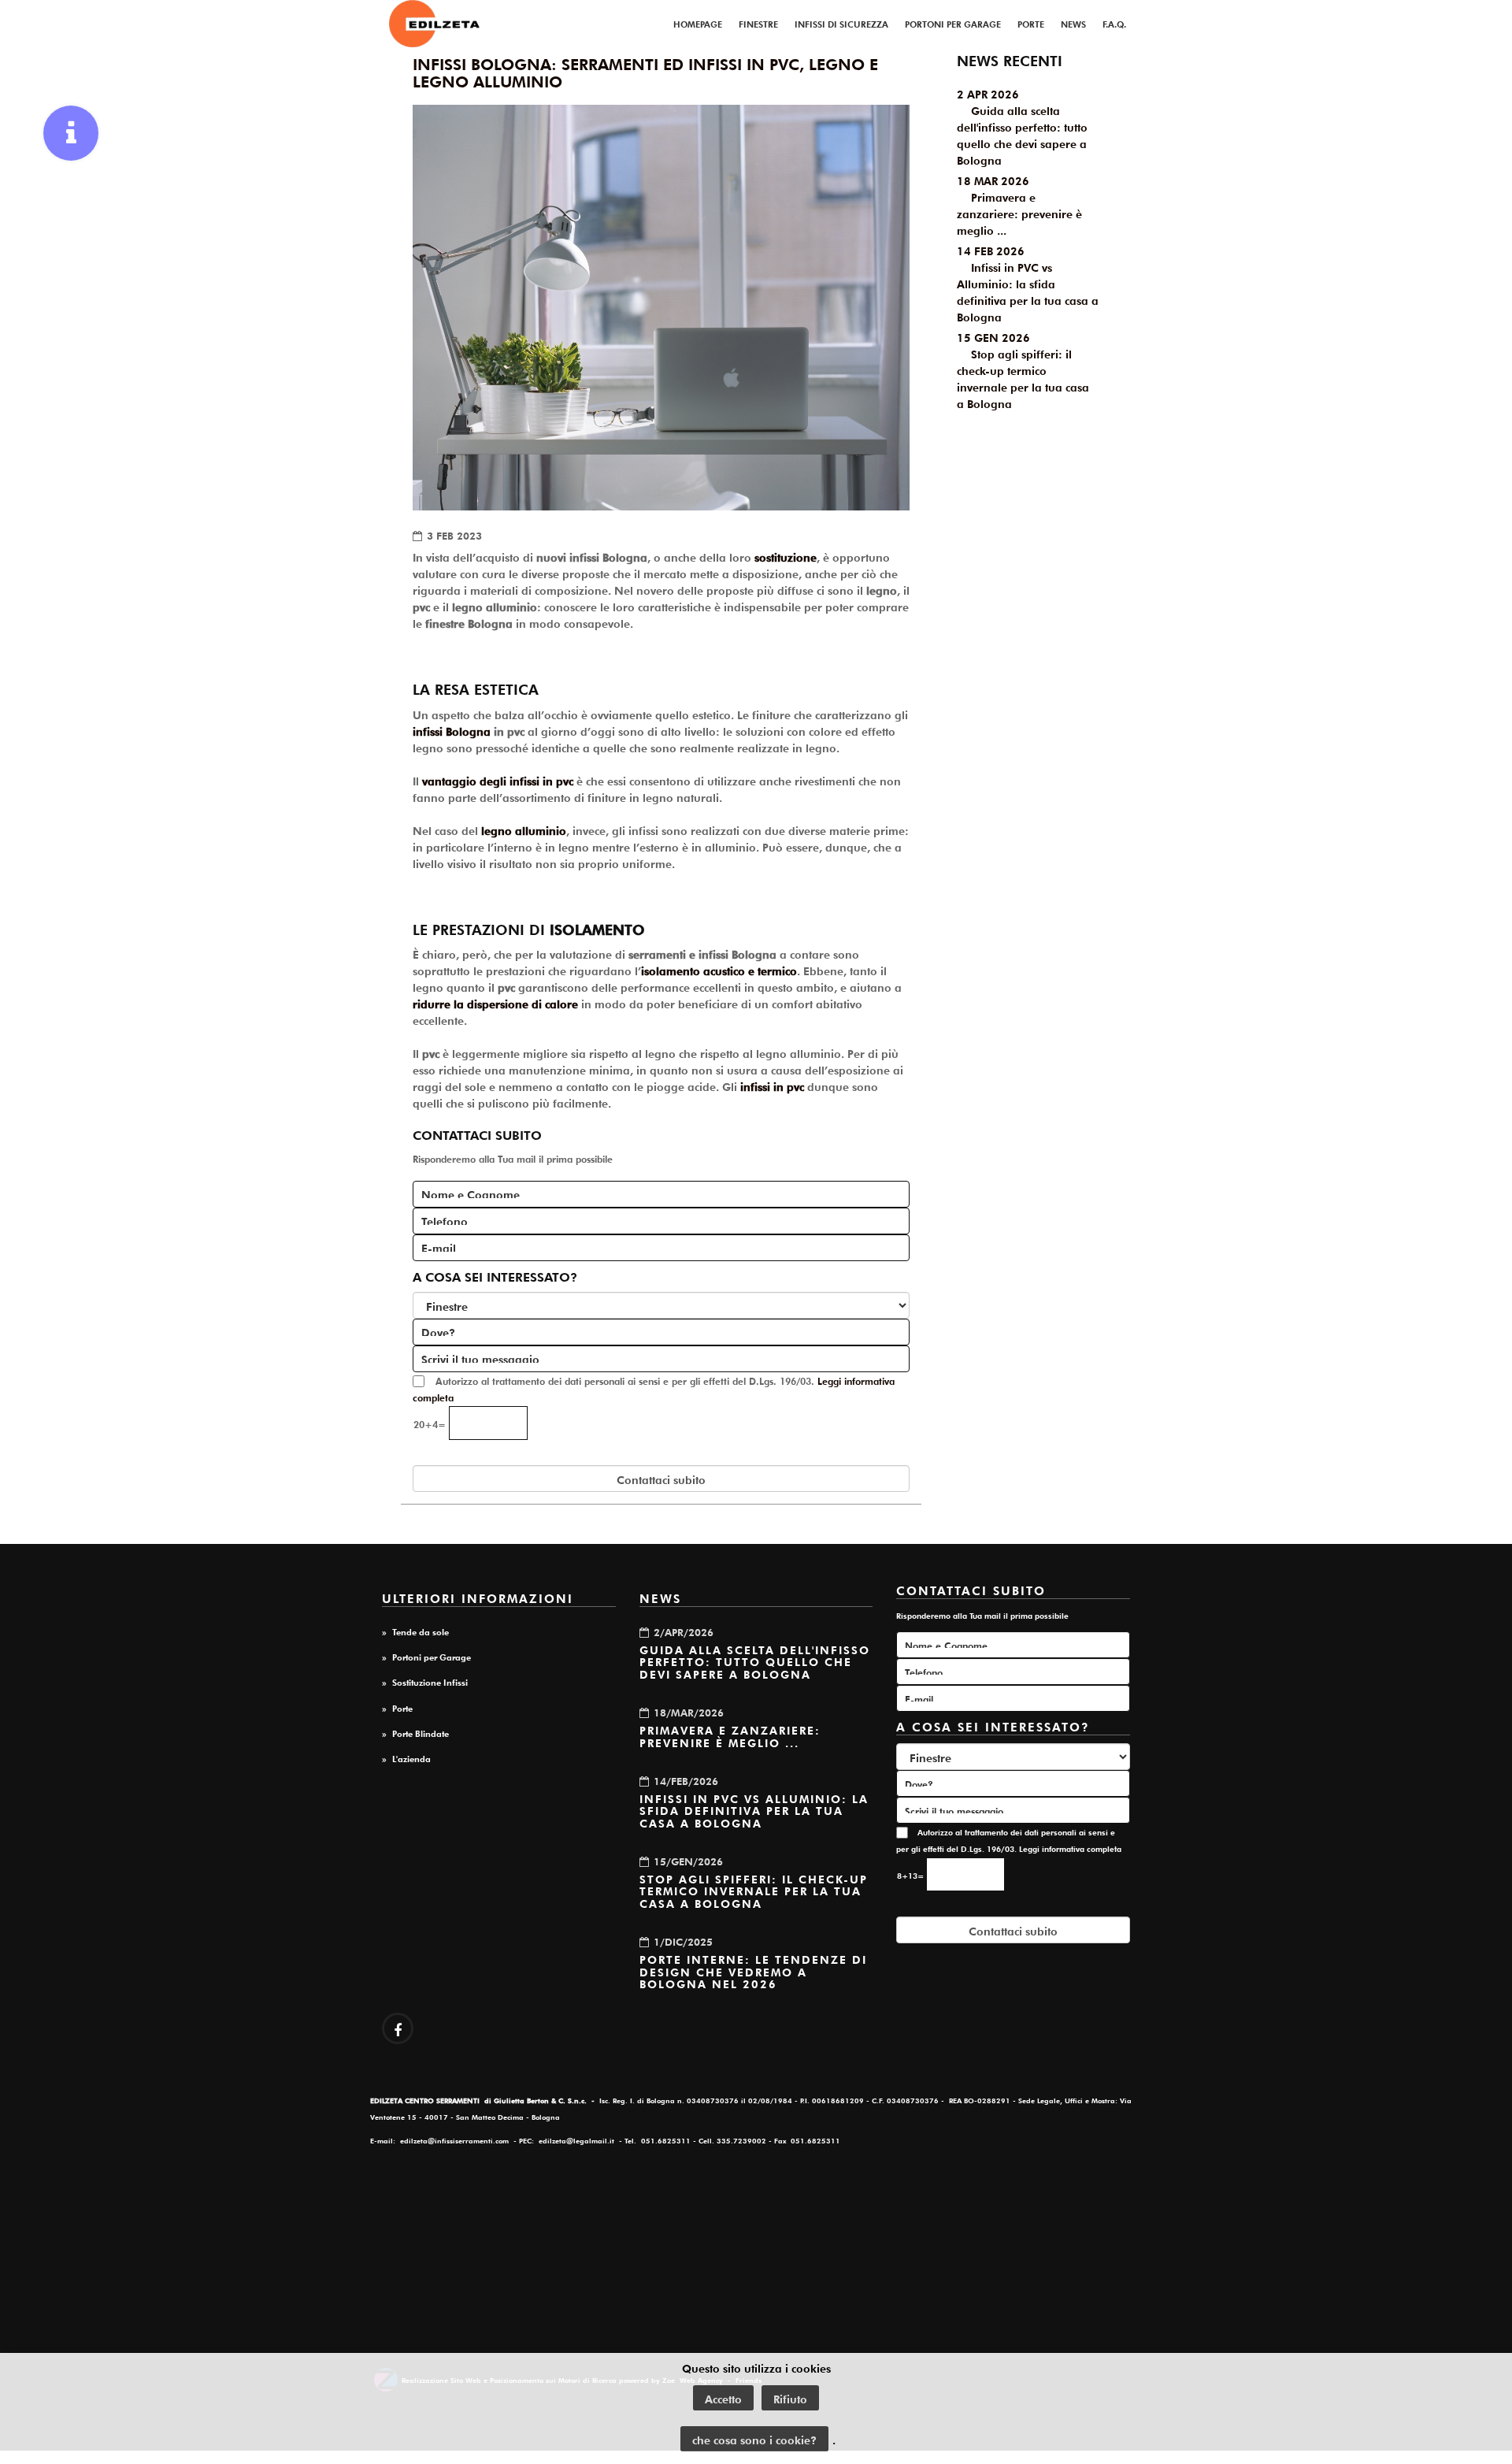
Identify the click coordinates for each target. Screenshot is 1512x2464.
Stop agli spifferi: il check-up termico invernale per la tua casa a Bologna (754, 1890)
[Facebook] (398, 2028)
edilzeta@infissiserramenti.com (454, 2140)
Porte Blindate (421, 1732)
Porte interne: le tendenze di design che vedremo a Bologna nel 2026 (753, 1970)
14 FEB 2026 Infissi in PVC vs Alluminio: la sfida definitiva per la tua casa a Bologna (1028, 283)
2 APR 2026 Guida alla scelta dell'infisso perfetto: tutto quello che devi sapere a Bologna (1022, 126)
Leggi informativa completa (1070, 1848)
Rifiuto (790, 2398)
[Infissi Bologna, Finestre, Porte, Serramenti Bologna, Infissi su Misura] (434, 24)
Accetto (723, 2398)
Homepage (698, 23)
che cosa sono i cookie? (754, 2439)
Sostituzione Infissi (430, 1681)
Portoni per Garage (953, 23)
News (1073, 23)
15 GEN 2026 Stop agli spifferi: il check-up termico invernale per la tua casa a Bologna (1023, 369)
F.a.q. (1114, 23)
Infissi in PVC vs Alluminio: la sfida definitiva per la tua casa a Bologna (754, 1810)
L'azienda (411, 1757)
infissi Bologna (452, 730)
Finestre (758, 23)
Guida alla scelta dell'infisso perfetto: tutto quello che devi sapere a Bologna (755, 1661)
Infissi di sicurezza (841, 23)
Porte (1031, 23)
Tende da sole (421, 1631)
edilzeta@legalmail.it (576, 2140)
